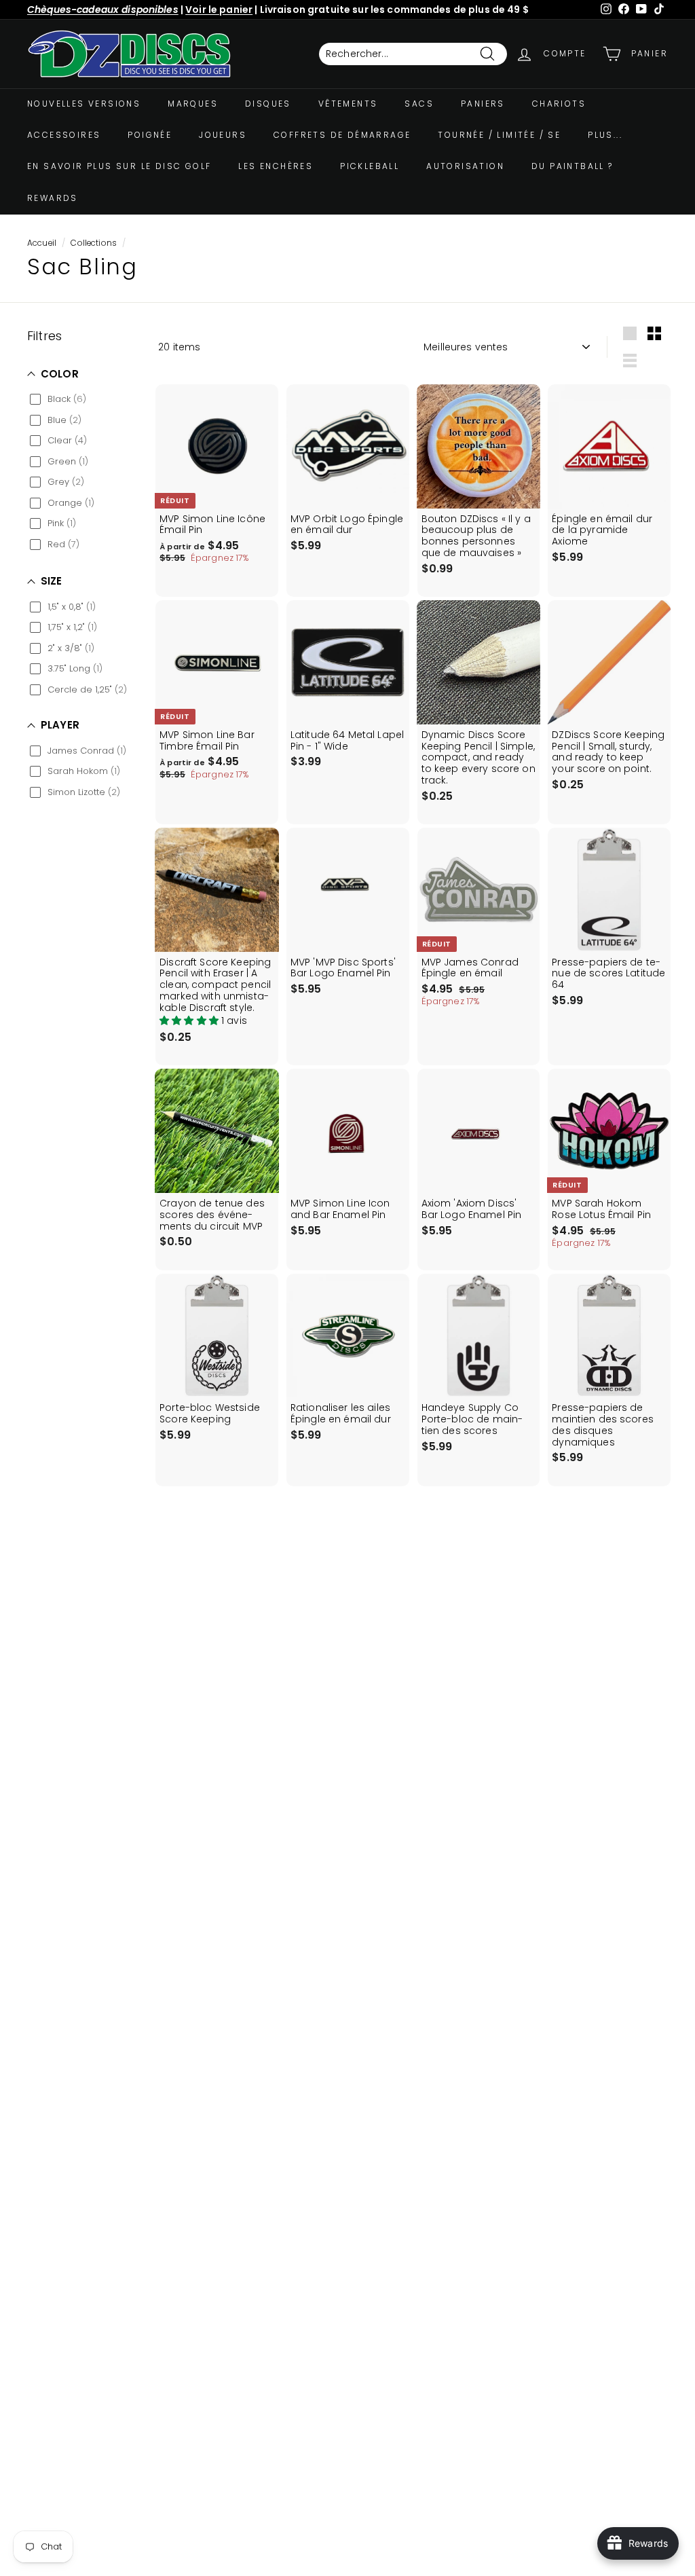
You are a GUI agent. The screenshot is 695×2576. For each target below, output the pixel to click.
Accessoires (64, 135)
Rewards (53, 198)
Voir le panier (219, 10)
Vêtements (348, 104)
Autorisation (465, 166)
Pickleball (370, 166)
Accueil (42, 243)
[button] (190, 1020)
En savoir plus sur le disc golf (119, 166)
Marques (193, 104)
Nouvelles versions (84, 104)
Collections (94, 243)
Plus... (605, 135)
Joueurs (223, 135)
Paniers (483, 104)
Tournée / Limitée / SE (499, 135)
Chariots (559, 104)
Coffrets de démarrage (342, 135)
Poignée (150, 135)
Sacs (419, 104)
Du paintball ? (572, 166)
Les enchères (276, 166)
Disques (268, 104)
